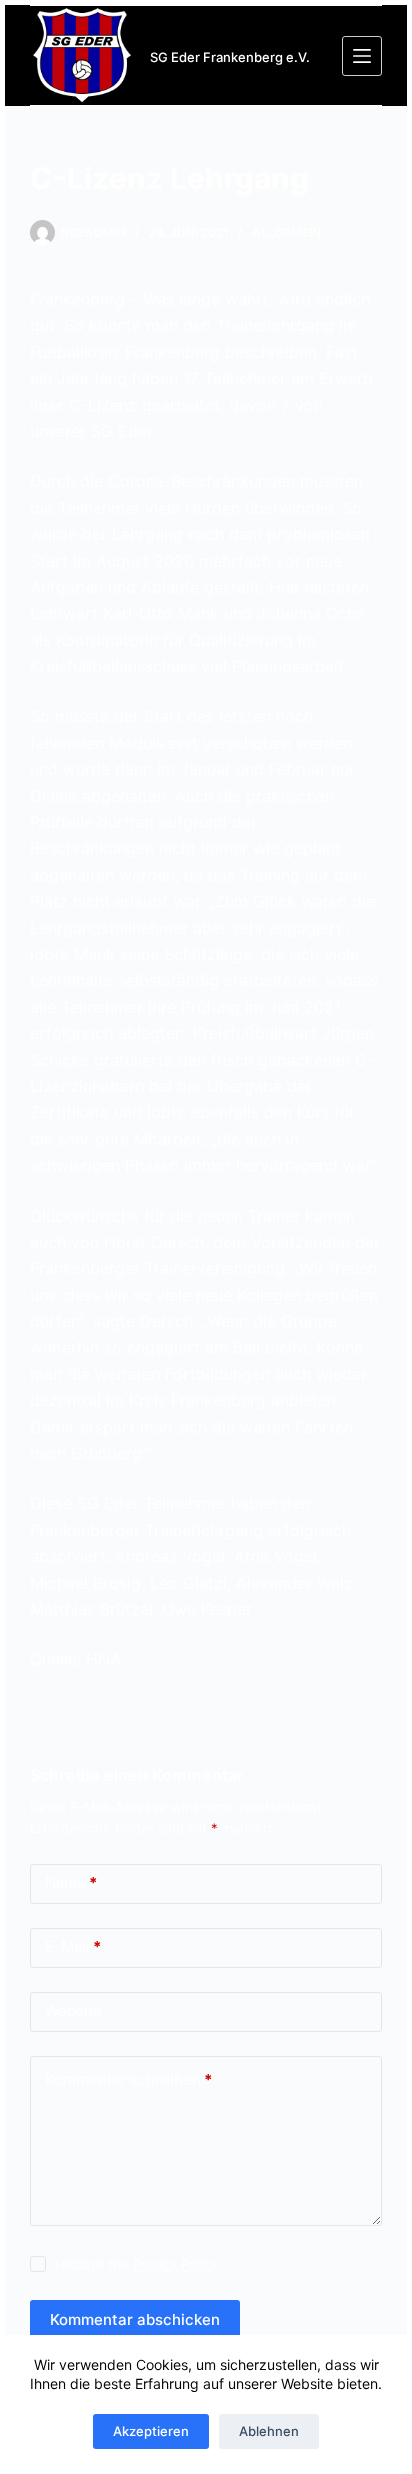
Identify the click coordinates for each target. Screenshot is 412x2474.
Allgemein (286, 232)
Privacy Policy (175, 2264)
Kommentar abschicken (135, 2319)
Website (73, 2010)
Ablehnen (269, 2431)
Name (71, 1882)
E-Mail (73, 1946)
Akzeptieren (151, 2431)
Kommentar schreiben (128, 2079)
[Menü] (362, 56)
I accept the (136, 2264)
